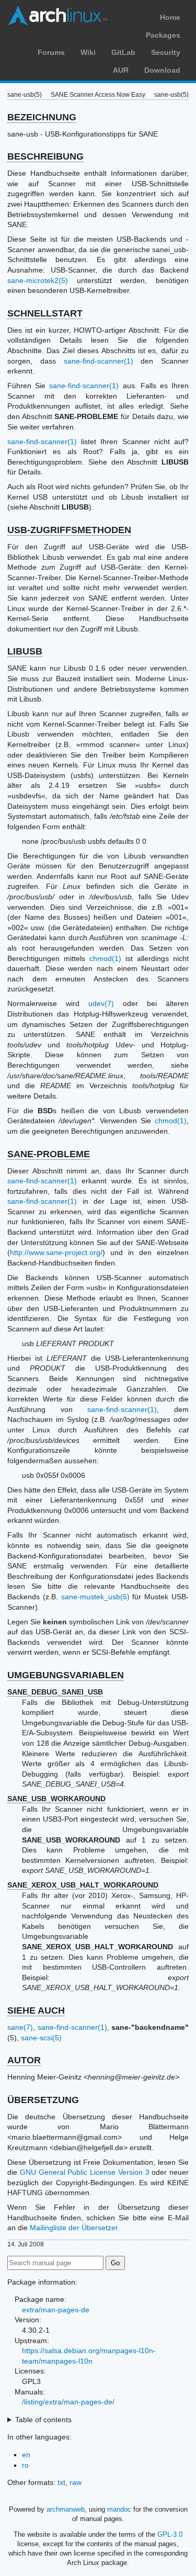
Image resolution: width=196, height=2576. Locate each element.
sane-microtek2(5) (38, 280)
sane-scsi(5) (41, 2038)
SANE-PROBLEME (49, 1154)
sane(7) (20, 2027)
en (26, 2455)
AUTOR (24, 2060)
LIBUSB (25, 651)
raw (76, 2482)
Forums (51, 52)
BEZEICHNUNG (42, 117)
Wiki (88, 52)
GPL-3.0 (170, 2534)
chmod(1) (105, 958)
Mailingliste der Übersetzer (74, 2228)
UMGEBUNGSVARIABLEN (66, 1675)
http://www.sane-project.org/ (56, 1252)
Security (166, 52)
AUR (121, 70)
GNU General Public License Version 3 (85, 2172)
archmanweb (66, 2509)
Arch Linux (57, 16)
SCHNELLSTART (45, 313)
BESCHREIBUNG (45, 156)
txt (61, 2482)
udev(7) (101, 1003)
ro (25, 2465)
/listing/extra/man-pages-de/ (68, 2402)
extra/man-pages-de (56, 2310)
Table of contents (43, 2420)
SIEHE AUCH (36, 2010)
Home (170, 17)
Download (162, 70)
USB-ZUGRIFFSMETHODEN (69, 530)
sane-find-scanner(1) (99, 361)
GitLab (123, 52)
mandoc (119, 2509)
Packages (163, 35)
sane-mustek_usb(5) (95, 1597)
